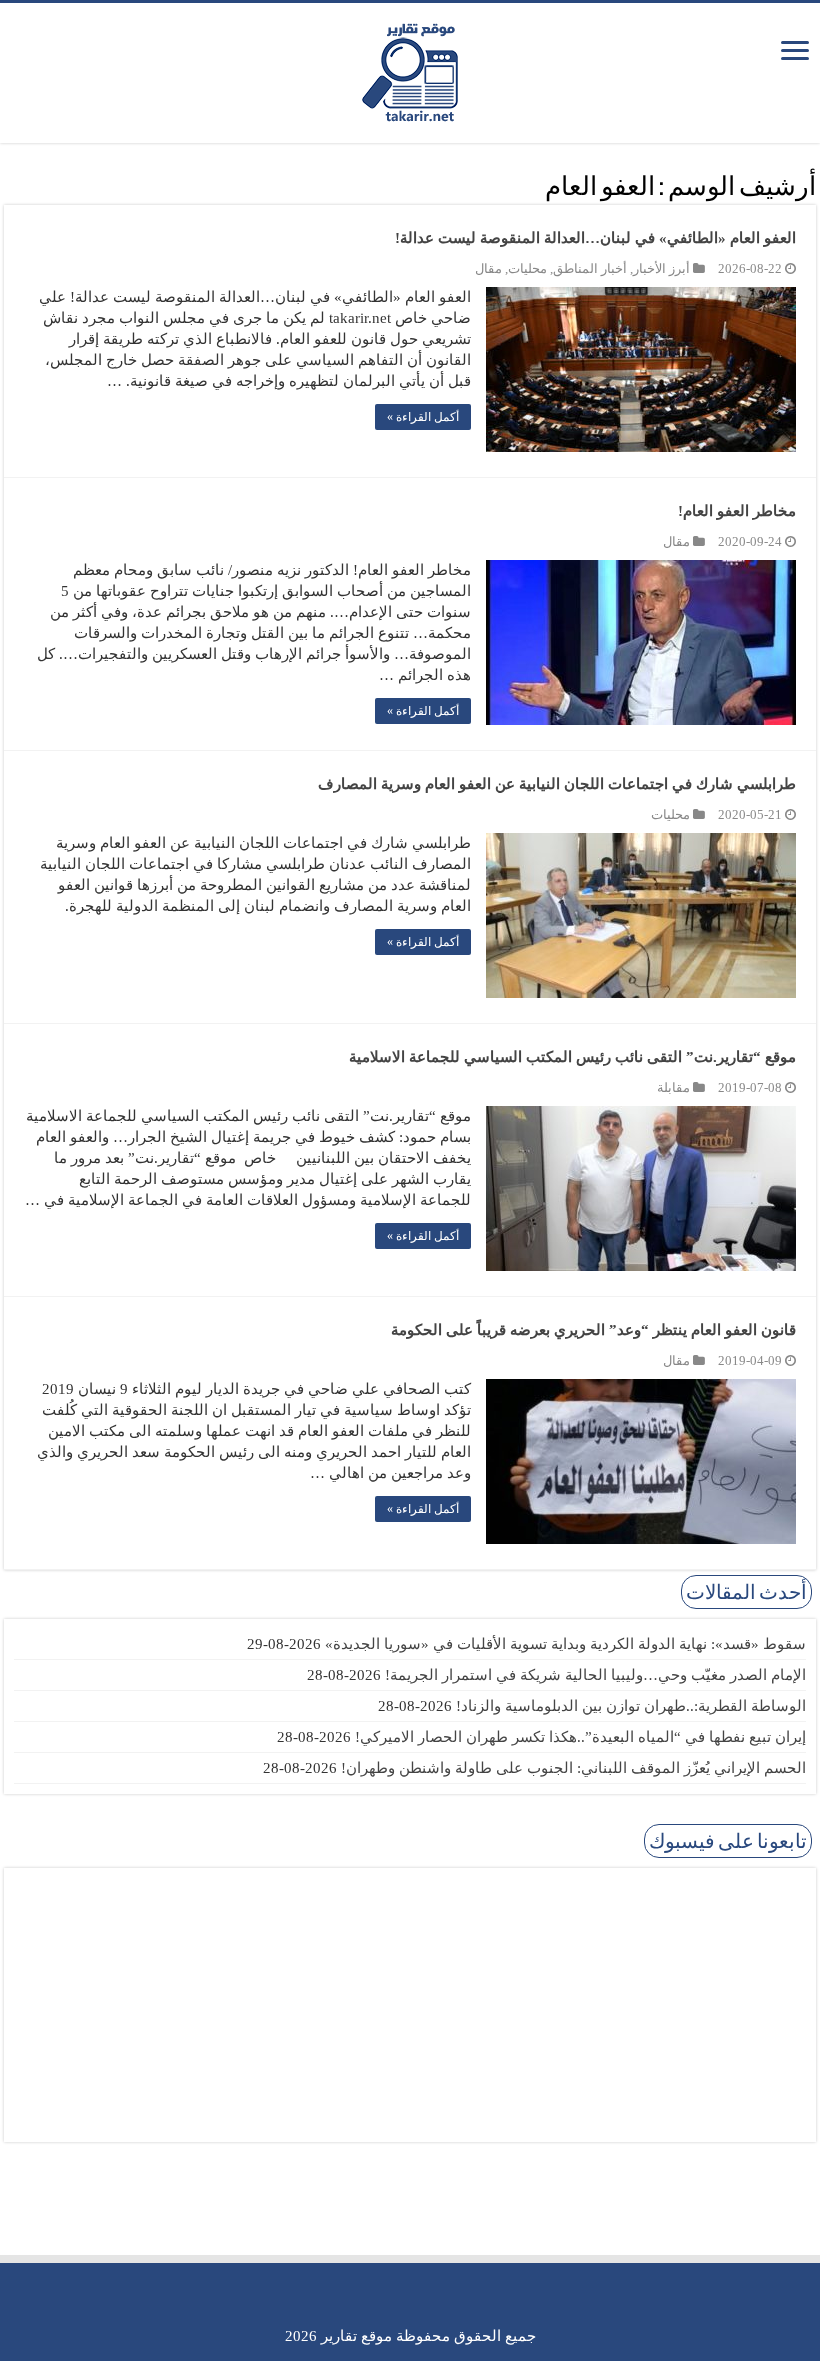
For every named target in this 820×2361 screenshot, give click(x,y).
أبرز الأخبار (661, 269)
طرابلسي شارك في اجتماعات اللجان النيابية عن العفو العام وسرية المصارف (557, 784)
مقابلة (673, 1088)
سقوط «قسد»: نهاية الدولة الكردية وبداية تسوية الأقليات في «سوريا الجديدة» (565, 1644)
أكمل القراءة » (423, 417)
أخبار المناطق (590, 269)
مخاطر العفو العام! (737, 511)
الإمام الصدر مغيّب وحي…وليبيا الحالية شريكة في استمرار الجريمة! (595, 1675)
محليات (527, 269)
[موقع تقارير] (410, 69)
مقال (488, 269)
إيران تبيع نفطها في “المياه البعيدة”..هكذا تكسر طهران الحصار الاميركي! (580, 1737)
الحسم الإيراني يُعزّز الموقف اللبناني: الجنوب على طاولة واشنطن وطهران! (573, 1768)
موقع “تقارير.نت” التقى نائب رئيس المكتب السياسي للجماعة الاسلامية (572, 1057)
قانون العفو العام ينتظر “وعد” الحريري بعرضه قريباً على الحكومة (593, 1330)
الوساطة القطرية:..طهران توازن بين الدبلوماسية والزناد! (631, 1706)
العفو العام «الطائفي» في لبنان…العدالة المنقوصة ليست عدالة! (595, 238)
